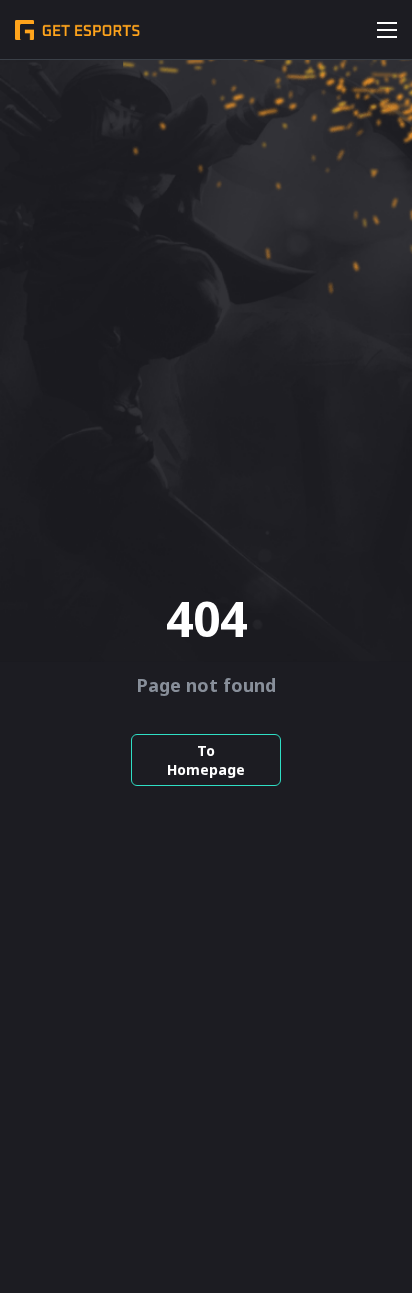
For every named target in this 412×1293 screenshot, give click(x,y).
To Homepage (206, 760)
